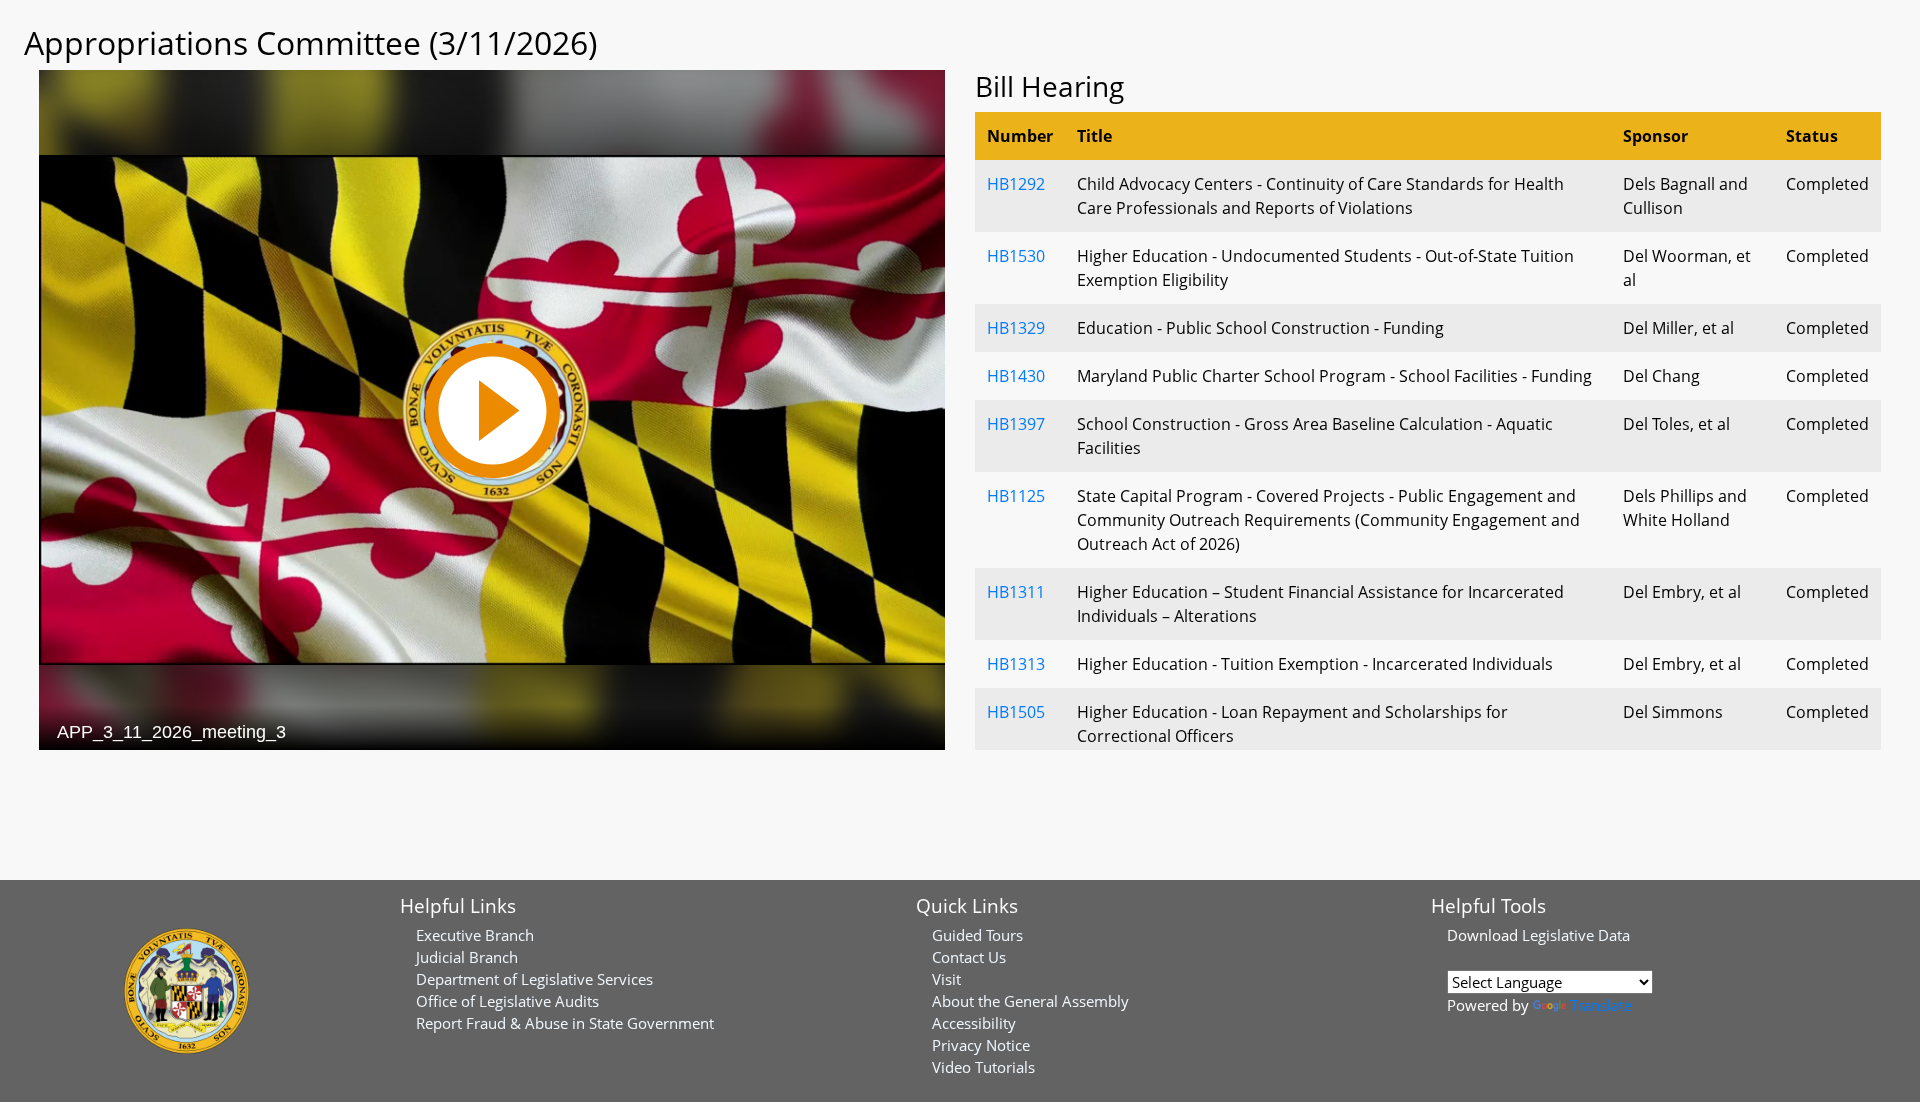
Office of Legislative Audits (507, 1001)
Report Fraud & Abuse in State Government (565, 1023)
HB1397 (1016, 424)
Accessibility (974, 1023)
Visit (946, 979)
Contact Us (969, 957)
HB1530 (1016, 256)
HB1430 (1016, 376)
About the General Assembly (1030, 1001)
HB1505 (1016, 712)
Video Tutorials (983, 1067)
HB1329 (1016, 328)
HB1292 (1016, 184)
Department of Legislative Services (534, 979)
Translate (1601, 1005)
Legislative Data (1576, 935)
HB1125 (1016, 496)
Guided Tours (977, 935)
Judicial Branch (467, 957)
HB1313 (1016, 664)
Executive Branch (475, 935)
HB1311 (1016, 592)
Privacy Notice (981, 1045)
